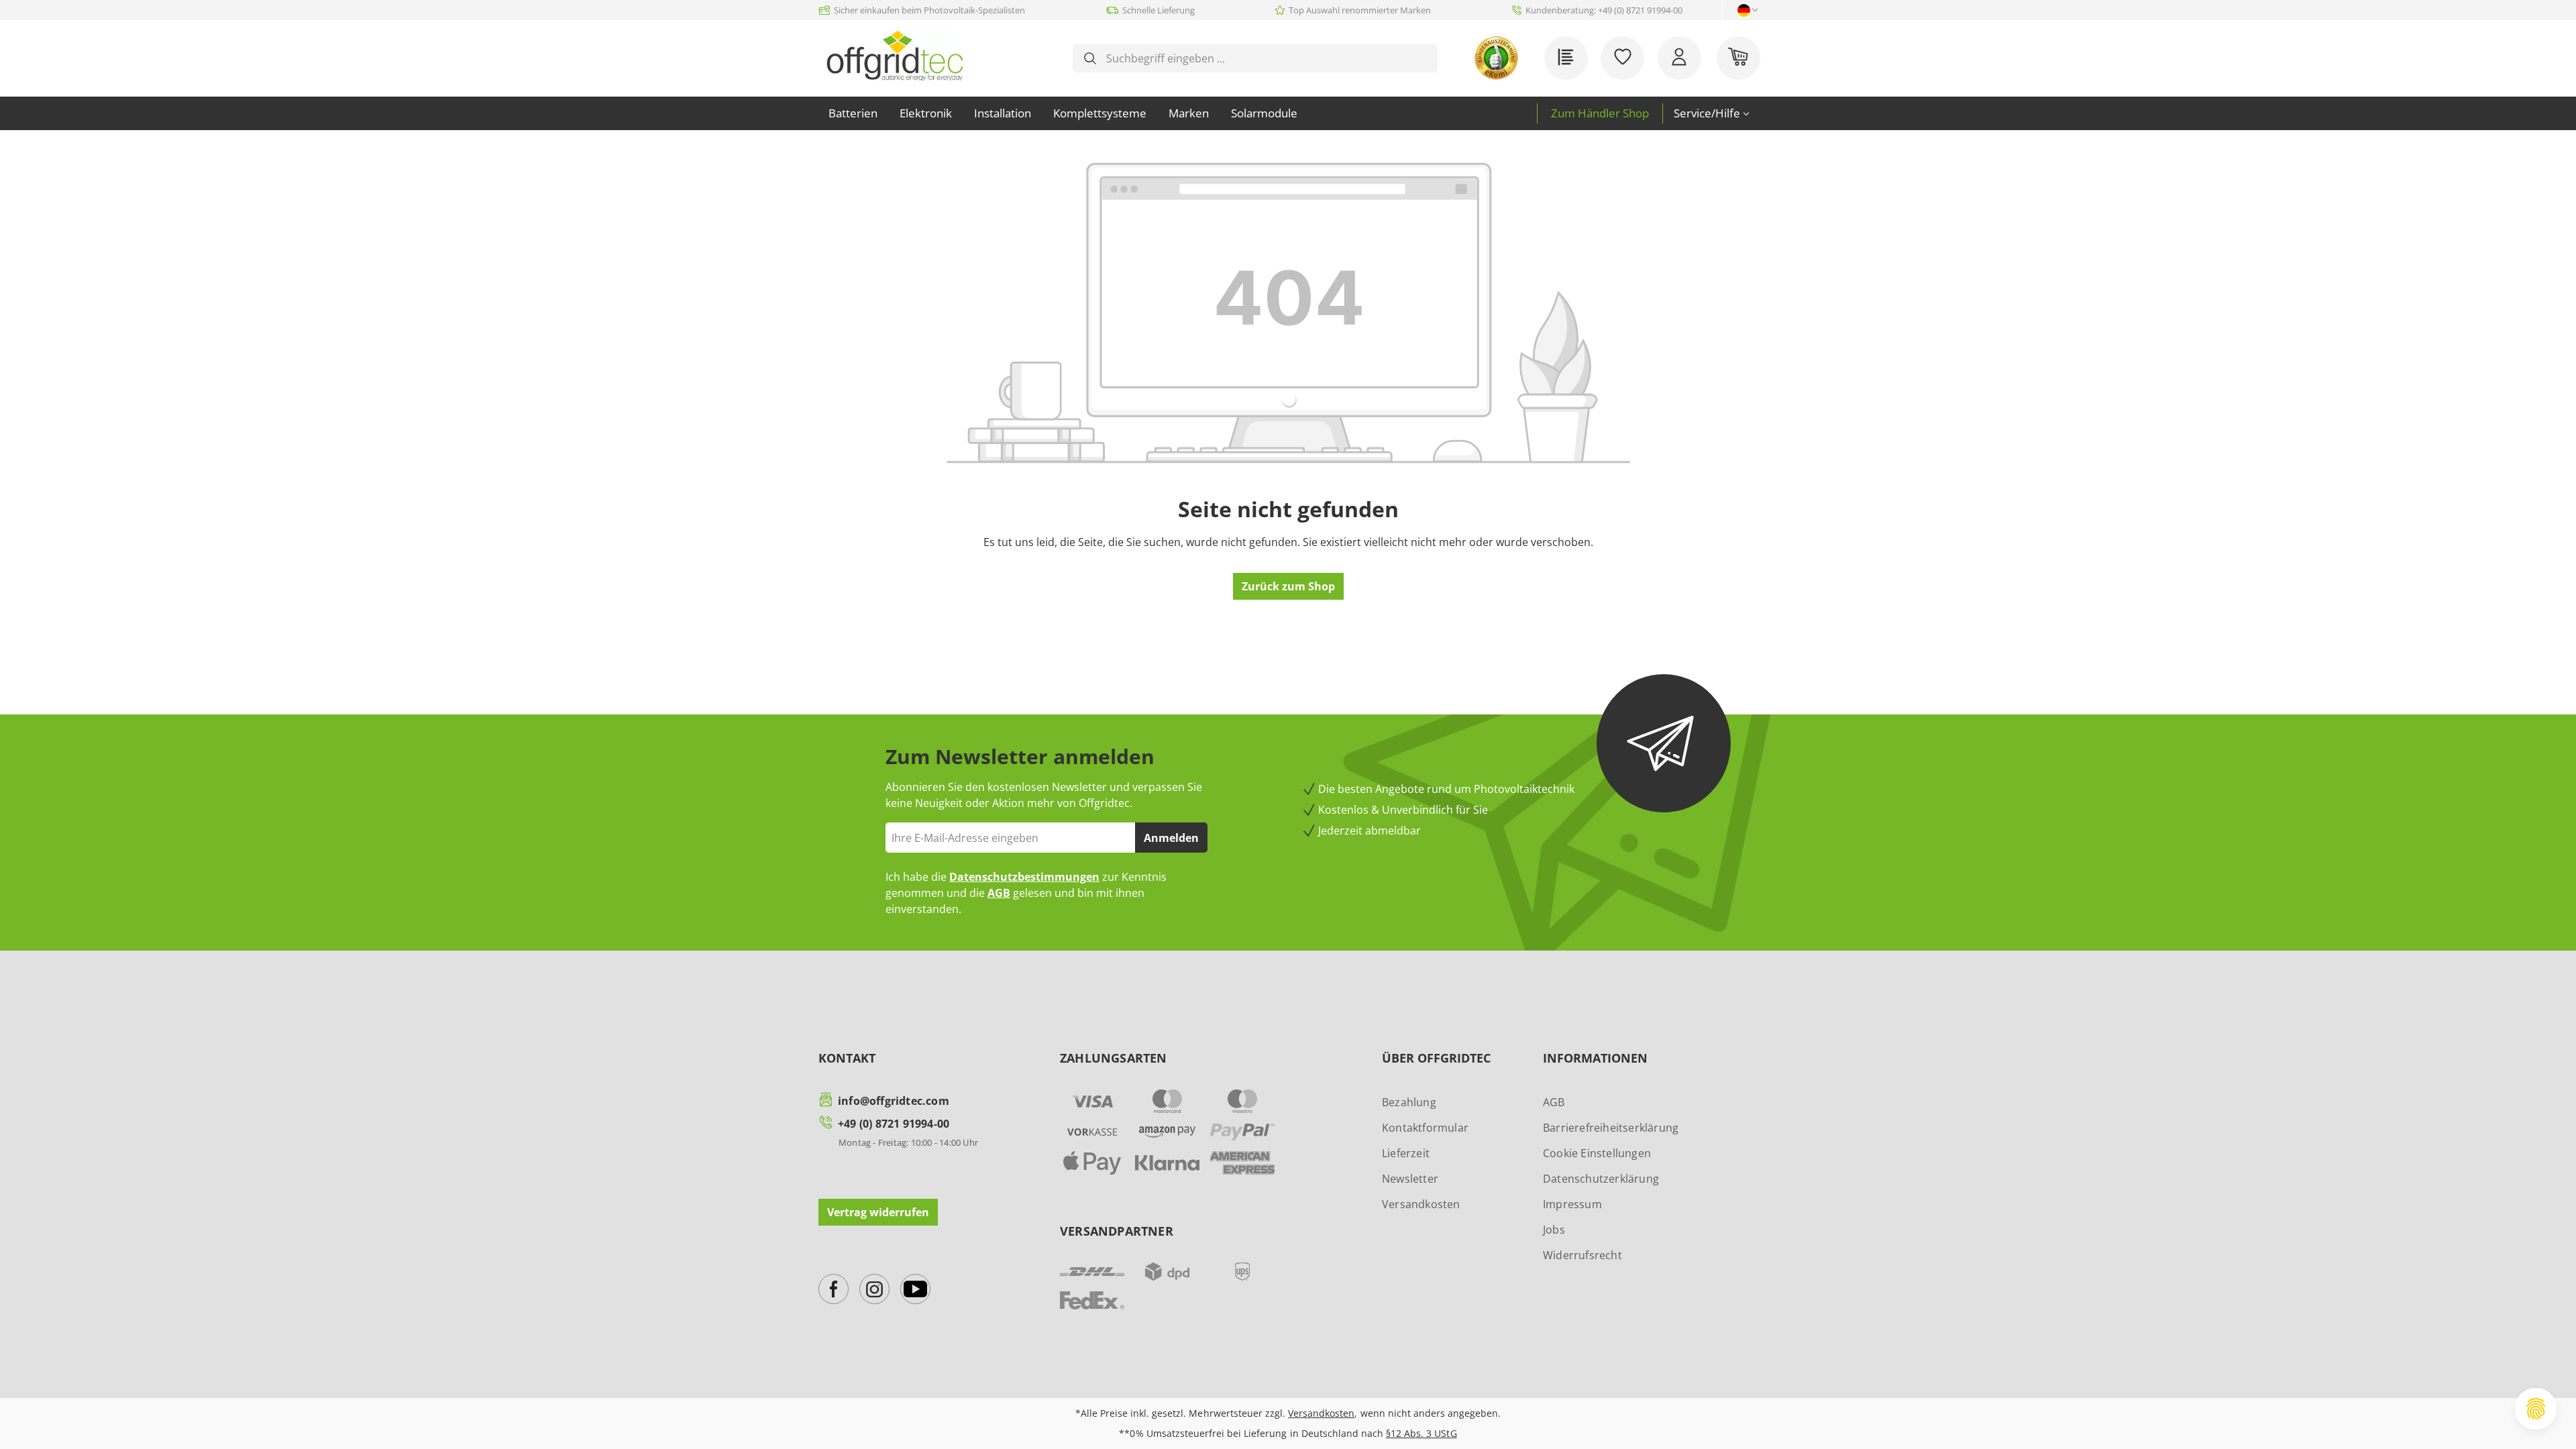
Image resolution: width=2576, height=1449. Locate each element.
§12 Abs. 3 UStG (1421, 1433)
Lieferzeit (1406, 1153)
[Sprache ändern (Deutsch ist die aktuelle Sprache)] (1744, 10)
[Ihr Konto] (1679, 58)
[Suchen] (1090, 58)
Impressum (1572, 1204)
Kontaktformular (1425, 1128)
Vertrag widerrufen (878, 1212)
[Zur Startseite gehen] (895, 56)
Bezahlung (1409, 1102)
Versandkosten (1421, 1204)
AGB (999, 893)
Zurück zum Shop (1288, 586)
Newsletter (1410, 1179)
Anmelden (1171, 838)
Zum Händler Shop (1600, 113)
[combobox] (1266, 58)
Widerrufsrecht (1582, 1255)
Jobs (1554, 1230)
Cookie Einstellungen (1597, 1153)
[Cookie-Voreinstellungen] (2536, 1409)
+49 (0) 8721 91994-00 (894, 1124)
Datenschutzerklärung (1601, 1179)
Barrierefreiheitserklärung (1611, 1128)
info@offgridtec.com (894, 1101)
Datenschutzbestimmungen (1024, 877)
